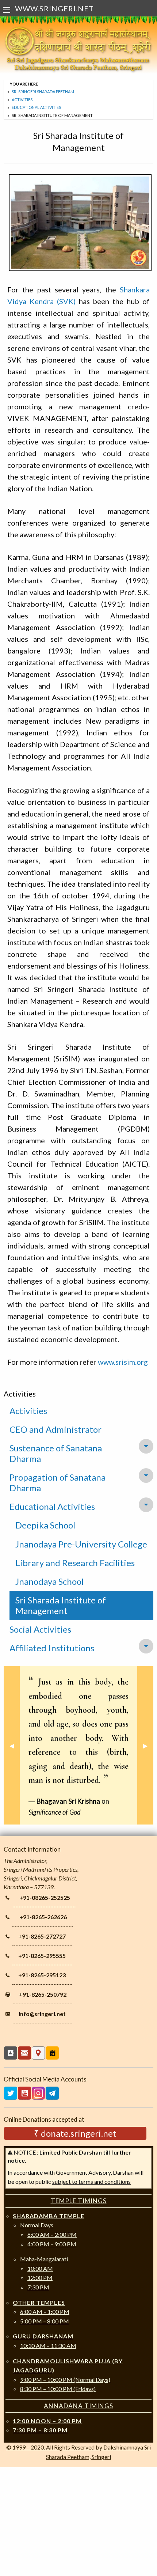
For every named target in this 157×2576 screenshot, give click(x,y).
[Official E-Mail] (24, 2053)
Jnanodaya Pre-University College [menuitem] (81, 1544)
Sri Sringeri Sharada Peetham (43, 92)
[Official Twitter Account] (11, 2093)
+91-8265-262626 (43, 1917)
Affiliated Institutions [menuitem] (52, 1648)
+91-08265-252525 (45, 1897)
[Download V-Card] (11, 2053)
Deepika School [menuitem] (45, 1525)
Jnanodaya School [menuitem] (49, 1581)
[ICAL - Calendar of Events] (52, 2053)
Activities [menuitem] (28, 1411)
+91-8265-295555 (42, 1956)
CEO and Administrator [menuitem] (55, 1429)
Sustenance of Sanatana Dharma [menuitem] (56, 1453)
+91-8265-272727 (42, 1936)
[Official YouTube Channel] (24, 2093)
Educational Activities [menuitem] (52, 1506)
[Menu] (7, 10)
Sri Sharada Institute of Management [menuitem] (61, 1605)
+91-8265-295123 (42, 1975)
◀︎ (15, 1745)
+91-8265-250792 (43, 1994)
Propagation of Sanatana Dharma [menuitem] (58, 1482)
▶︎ (148, 1745)
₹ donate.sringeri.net (75, 2133)
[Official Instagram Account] (38, 2093)
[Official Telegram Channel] (52, 2093)
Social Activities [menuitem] (40, 1629)
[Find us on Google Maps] (38, 2053)
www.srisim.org (123, 1362)
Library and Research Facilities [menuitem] (75, 1563)
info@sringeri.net (42, 2014)
